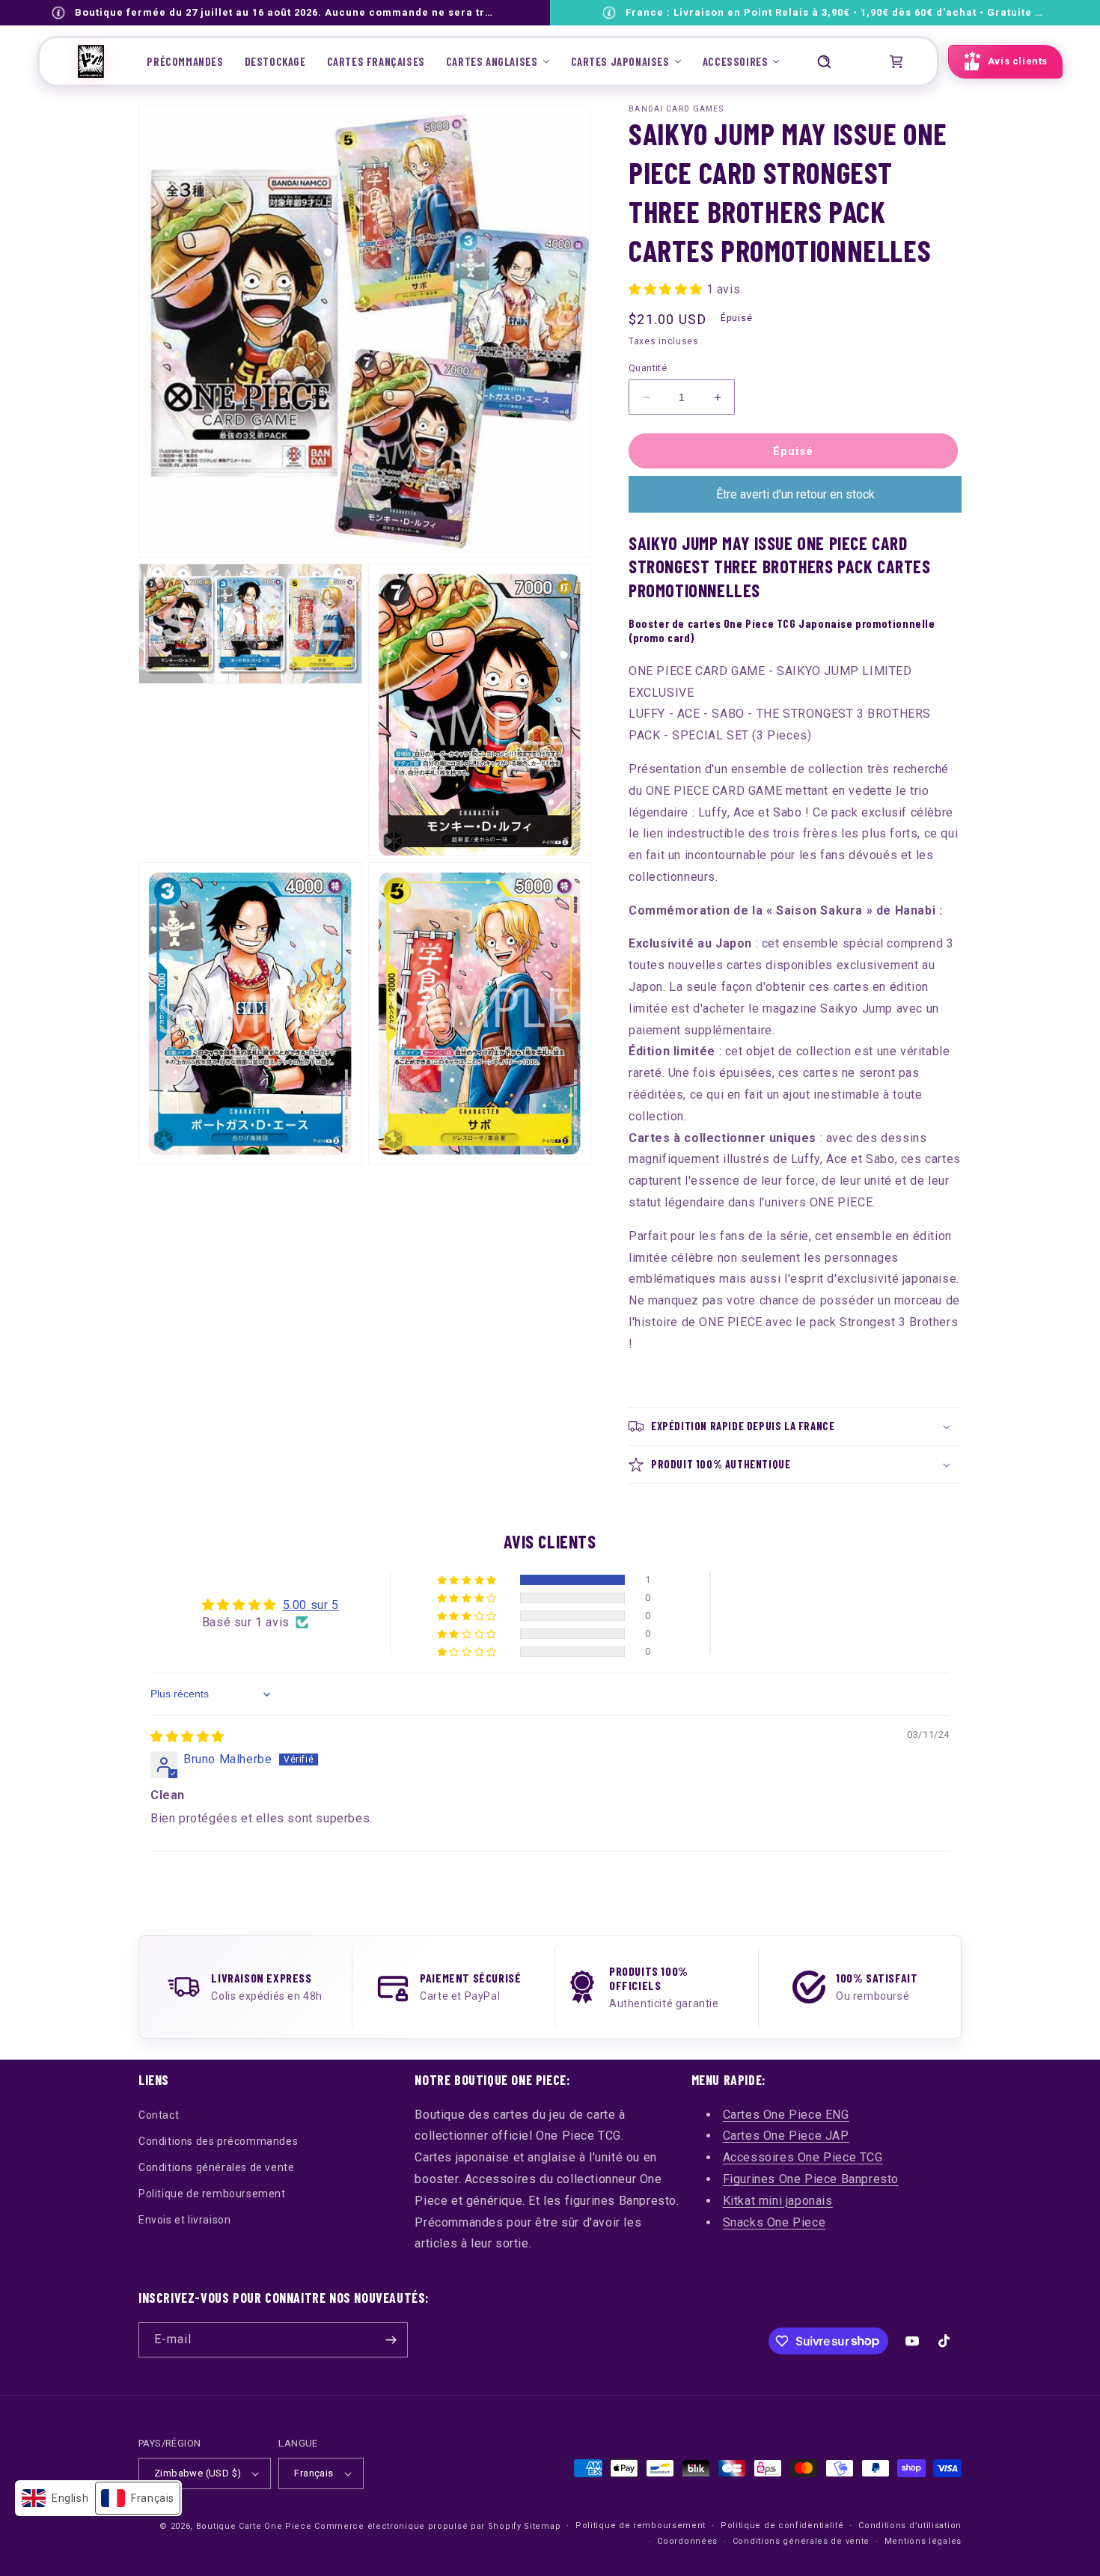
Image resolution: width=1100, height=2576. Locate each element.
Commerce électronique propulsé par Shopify (418, 2526)
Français (314, 2473)
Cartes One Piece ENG (786, 2115)
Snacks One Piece (774, 2222)
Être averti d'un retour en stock (795, 494)
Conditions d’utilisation (910, 2525)
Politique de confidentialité (782, 2525)
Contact (159, 2115)
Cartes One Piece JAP (786, 2136)
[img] (187, 1737)
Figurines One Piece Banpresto (811, 2179)
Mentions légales (923, 2541)
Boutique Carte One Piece (254, 2526)
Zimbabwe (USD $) (198, 2473)
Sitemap (542, 2526)
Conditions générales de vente (216, 2167)
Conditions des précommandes (218, 2141)
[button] (498, 61)
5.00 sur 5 (311, 1605)
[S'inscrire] (391, 2340)
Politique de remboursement (212, 2194)
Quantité (648, 368)
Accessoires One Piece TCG (803, 2157)
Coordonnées (687, 2541)
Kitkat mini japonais (778, 2201)
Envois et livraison (184, 2220)
